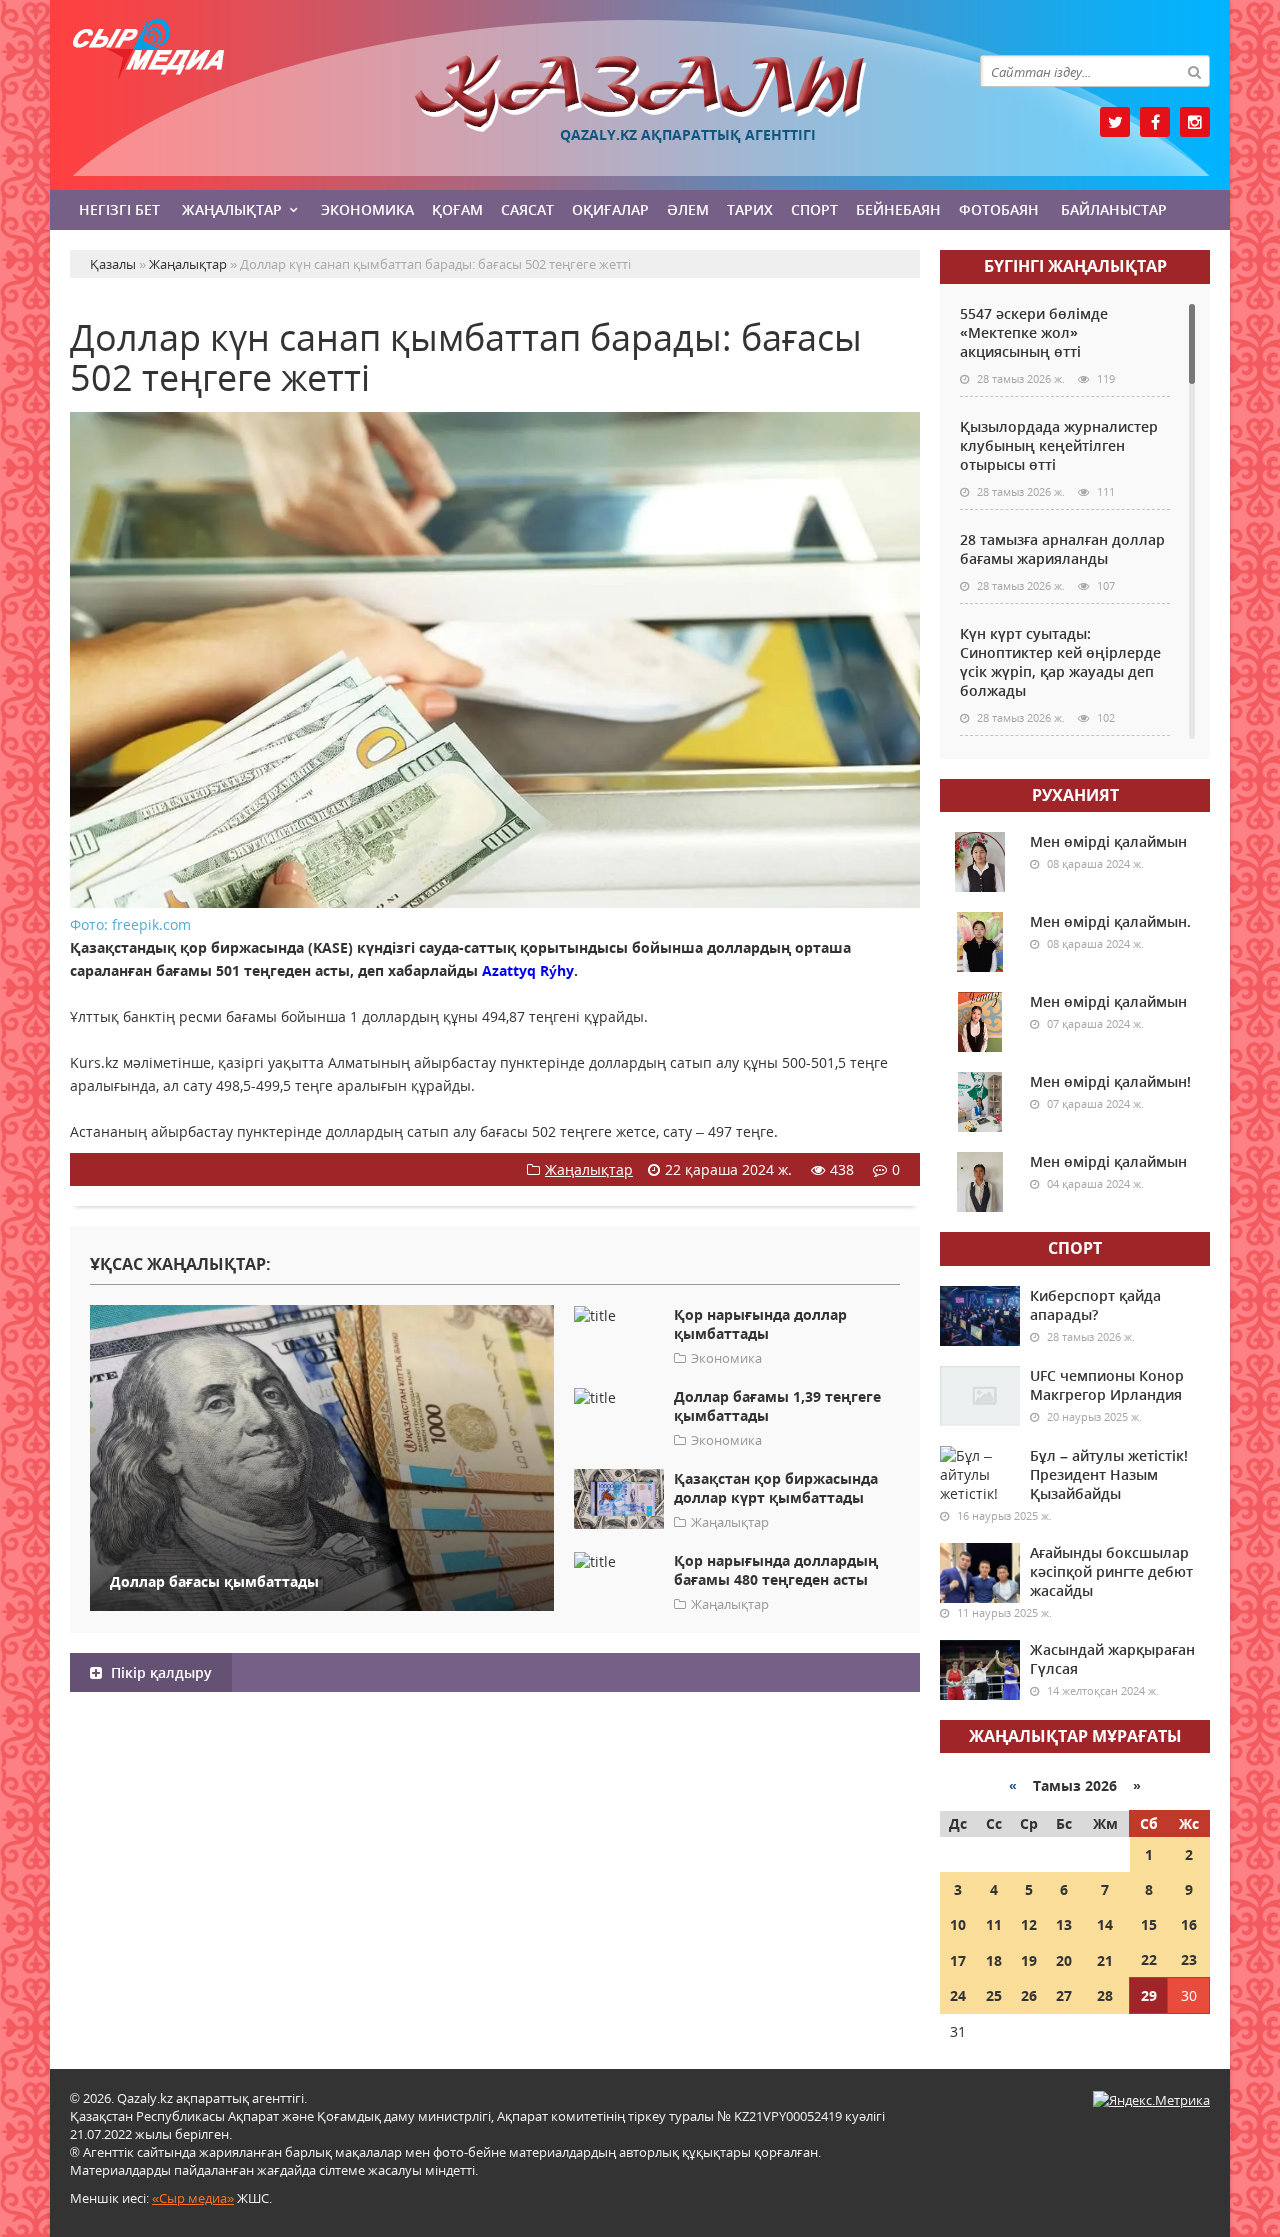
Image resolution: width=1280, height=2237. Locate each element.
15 (1149, 1924)
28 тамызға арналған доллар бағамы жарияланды (1062, 549)
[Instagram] (1195, 122)
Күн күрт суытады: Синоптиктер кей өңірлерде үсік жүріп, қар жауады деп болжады (1060, 662)
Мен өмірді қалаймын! (1110, 1081)
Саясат (527, 209)
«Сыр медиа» (193, 2198)
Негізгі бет (119, 209)
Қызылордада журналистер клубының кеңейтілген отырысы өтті (1059, 445)
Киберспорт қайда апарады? (1095, 1305)
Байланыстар (1114, 209)
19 (1029, 1960)
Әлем (688, 209)
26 (1029, 1995)
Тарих (750, 209)
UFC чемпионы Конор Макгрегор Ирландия (1107, 1385)
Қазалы (640, 93)
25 (994, 1995)
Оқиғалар (610, 209)
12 (1029, 1924)
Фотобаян (999, 209)
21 (1105, 1960)
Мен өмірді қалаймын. (1110, 921)
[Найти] (1194, 71)
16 (1189, 1924)
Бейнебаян (898, 209)
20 (1064, 1960)
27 (1064, 1995)
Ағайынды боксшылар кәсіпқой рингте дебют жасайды (1111, 1571)
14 (1105, 1924)
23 (1189, 1959)
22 (1149, 1959)
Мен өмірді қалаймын (1108, 841)
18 (994, 1960)
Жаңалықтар (232, 209)
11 (994, 1924)
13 (1064, 1924)
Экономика (367, 209)
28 (1105, 1995)
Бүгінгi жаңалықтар (1075, 266)
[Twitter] (1115, 122)
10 (958, 1924)
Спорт (814, 209)
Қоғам (457, 209)
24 (958, 1995)
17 (958, 1960)
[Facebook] (1155, 122)
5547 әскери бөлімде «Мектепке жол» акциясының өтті (1034, 332)
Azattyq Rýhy (526, 970)
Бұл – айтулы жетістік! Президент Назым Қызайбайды (1109, 1474)
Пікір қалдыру (159, 1672)
